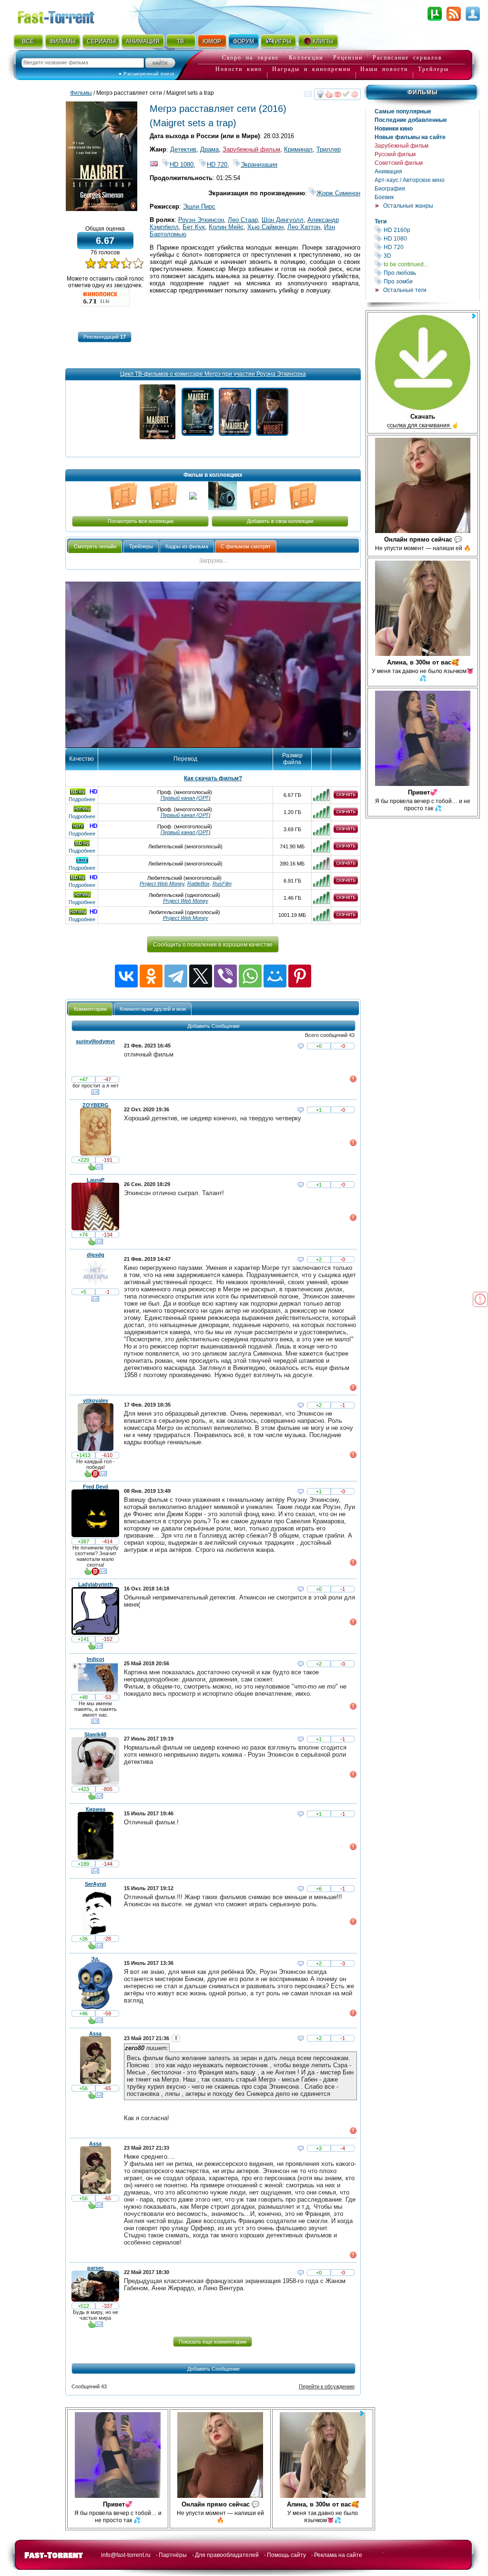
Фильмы (423, 92)
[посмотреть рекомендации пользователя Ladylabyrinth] (91, 1648)
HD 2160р (431, 230)
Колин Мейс (226, 227)
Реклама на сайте (338, 2555)
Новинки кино (394, 129)
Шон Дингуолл (283, 220)
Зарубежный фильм (402, 146)
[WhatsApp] (250, 976)
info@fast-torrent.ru (126, 2555)
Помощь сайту (286, 2555)
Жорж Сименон (338, 193)
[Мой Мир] (275, 976)
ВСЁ (28, 41)
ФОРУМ (244, 41)
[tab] (95, 547)
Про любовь (431, 273)
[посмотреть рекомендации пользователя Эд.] (91, 2023)
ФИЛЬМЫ (63, 41)
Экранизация (259, 165)
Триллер (329, 149)
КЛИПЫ (323, 41)
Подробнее (82, 799)
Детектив (183, 149)
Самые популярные (403, 111)
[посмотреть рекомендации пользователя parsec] (91, 2326)
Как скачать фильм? (213, 778)
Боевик (384, 197)
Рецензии (348, 58)
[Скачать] (346, 797)
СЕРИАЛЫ (101, 41)
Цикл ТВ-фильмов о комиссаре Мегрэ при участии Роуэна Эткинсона (213, 374)
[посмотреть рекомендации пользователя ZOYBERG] (91, 1169)
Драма (209, 149)
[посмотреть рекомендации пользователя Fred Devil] (88, 1573)
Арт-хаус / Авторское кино (410, 180)
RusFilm (222, 884)
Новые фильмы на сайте (410, 137)
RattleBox (198, 884)
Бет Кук (194, 227)
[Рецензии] (95, 1476)
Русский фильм (395, 154)
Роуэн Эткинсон (201, 220)
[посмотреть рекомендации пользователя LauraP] (91, 1244)
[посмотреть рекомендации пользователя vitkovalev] (88, 1476)
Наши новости (384, 69)
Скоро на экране (250, 58)
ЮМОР (212, 41)
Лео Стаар (243, 220)
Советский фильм (399, 163)
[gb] (154, 165)
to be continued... (431, 264)
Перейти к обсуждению (327, 2386)
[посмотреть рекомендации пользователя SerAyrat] (91, 1948)
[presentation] (95, 547)
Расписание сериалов (407, 58)
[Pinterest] (300, 976)
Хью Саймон (265, 227)
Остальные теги (405, 290)
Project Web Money (162, 884)
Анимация (388, 171)
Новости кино (239, 69)
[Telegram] (176, 976)
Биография (390, 189)
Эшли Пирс (199, 206)
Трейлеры (433, 69)
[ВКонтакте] (126, 976)
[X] (201, 976)
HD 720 (431, 247)
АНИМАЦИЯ (143, 41)
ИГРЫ (283, 41)
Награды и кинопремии (311, 69)
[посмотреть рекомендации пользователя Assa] (91, 2097)
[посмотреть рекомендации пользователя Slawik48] (91, 1798)
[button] (105, 337)
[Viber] (225, 976)
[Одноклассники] (151, 976)
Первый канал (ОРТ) (186, 798)
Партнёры (173, 2555)
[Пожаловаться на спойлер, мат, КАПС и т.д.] (353, 1081)
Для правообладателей (227, 2555)
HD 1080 (431, 238)
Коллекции (306, 58)
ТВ (180, 41)
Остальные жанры (408, 206)
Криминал (298, 149)
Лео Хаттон (304, 227)
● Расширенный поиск (147, 74)
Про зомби (431, 281)
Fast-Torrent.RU (65, 15)
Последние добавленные (411, 120)
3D (431, 256)
